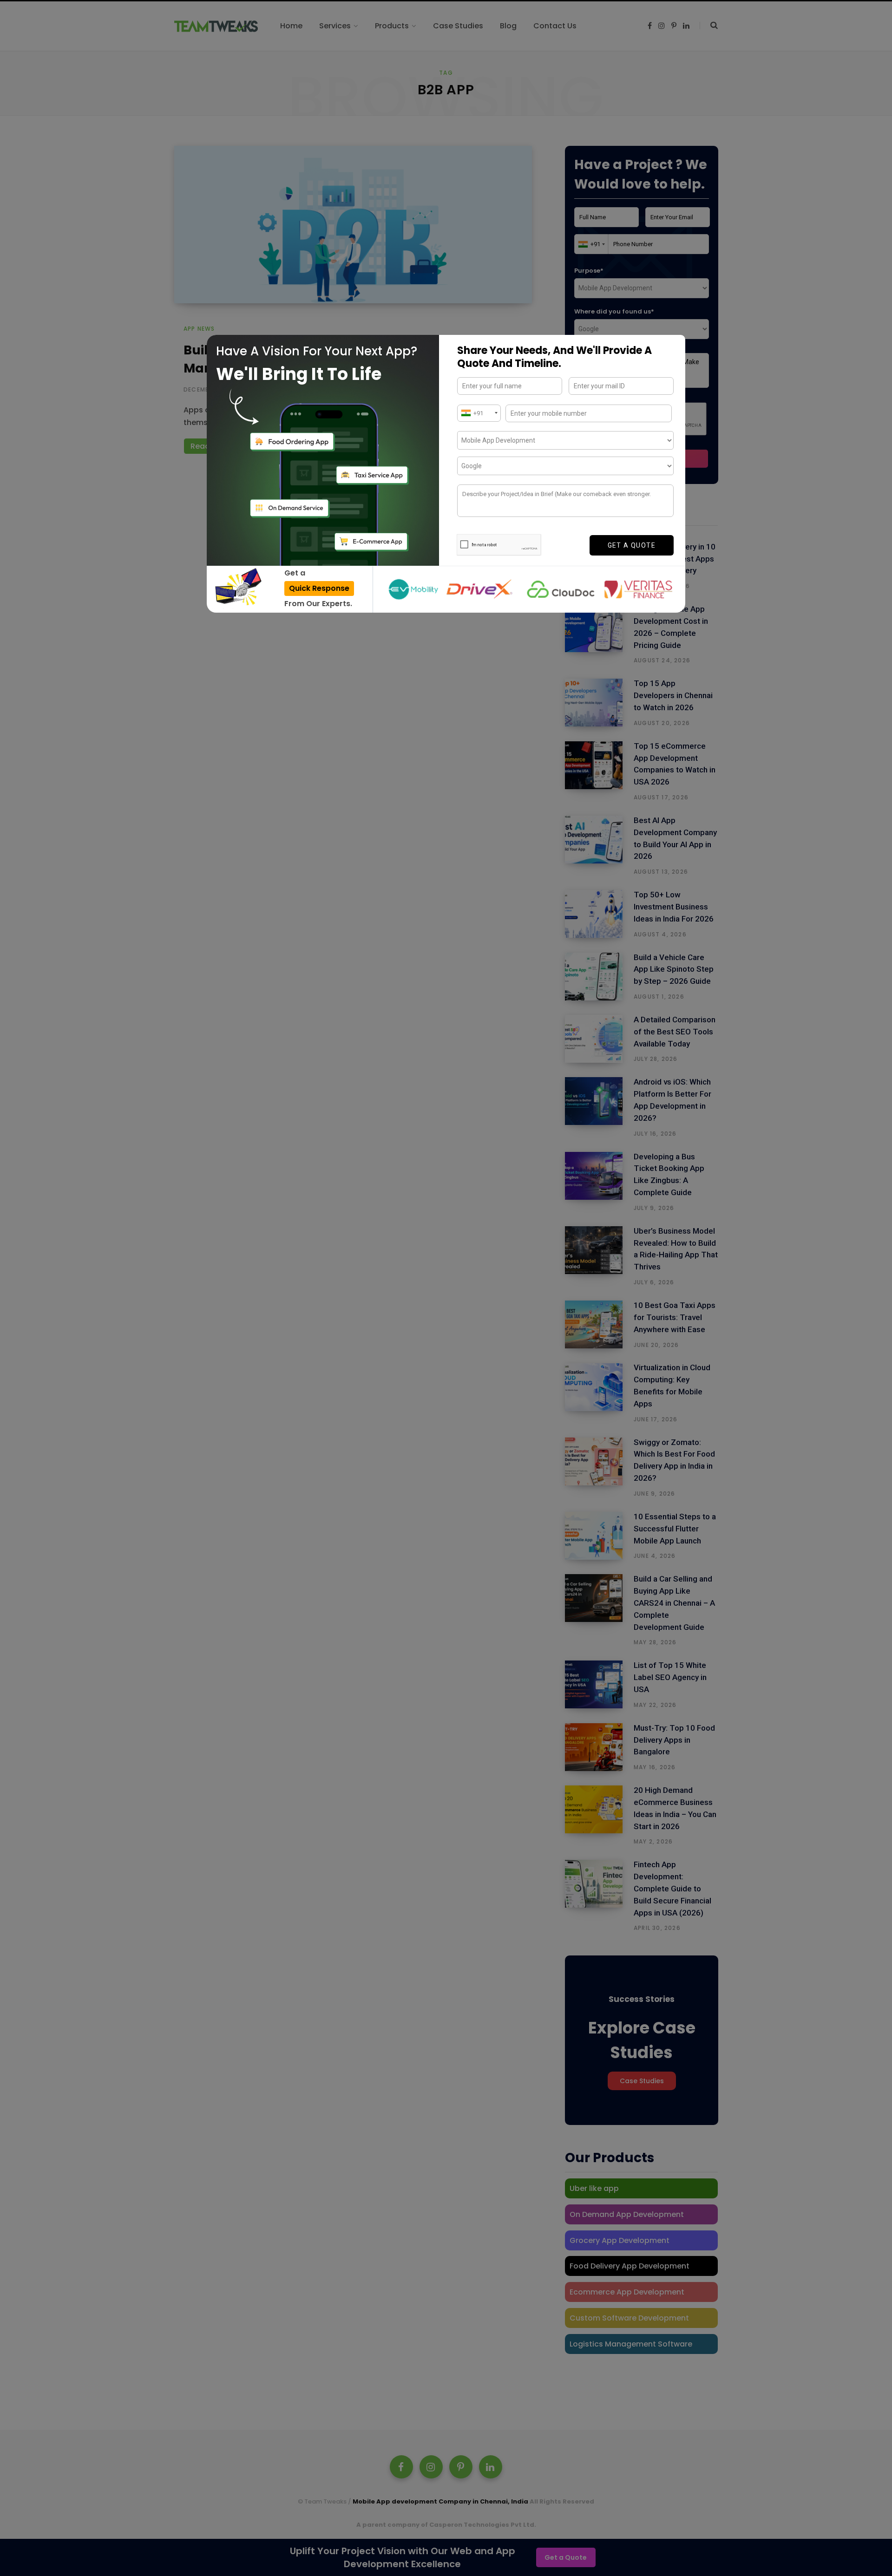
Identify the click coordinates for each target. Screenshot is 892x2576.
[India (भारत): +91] (479, 413)
